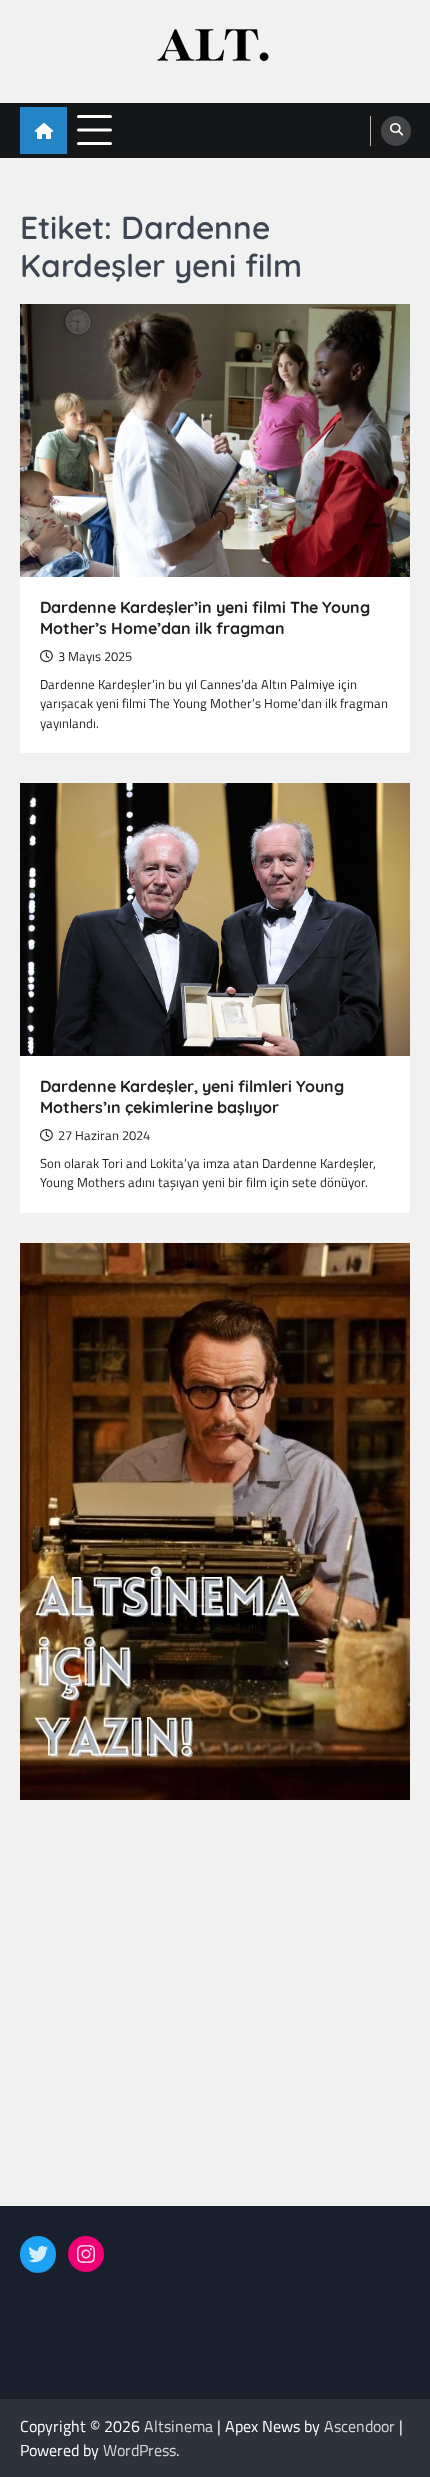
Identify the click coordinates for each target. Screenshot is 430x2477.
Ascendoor (359, 2426)
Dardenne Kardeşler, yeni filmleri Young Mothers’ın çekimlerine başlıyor (192, 1096)
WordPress (139, 2450)
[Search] (396, 131)
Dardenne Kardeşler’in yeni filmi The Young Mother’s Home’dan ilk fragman (205, 617)
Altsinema (178, 2426)
